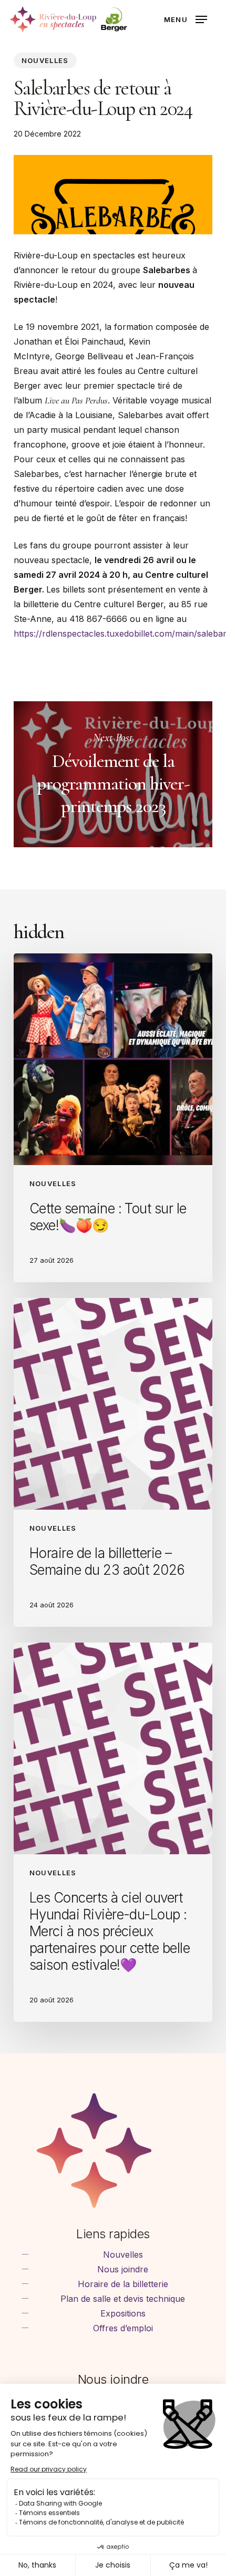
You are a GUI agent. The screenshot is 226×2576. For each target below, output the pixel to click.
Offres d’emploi (123, 2328)
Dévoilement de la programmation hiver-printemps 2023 (113, 774)
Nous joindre (123, 2269)
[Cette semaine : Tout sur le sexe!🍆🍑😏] (113, 1118)
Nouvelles (45, 60)
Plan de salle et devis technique (123, 2299)
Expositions (123, 2313)
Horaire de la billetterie (123, 2284)
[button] (186, 19)
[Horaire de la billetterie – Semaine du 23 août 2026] (113, 1462)
